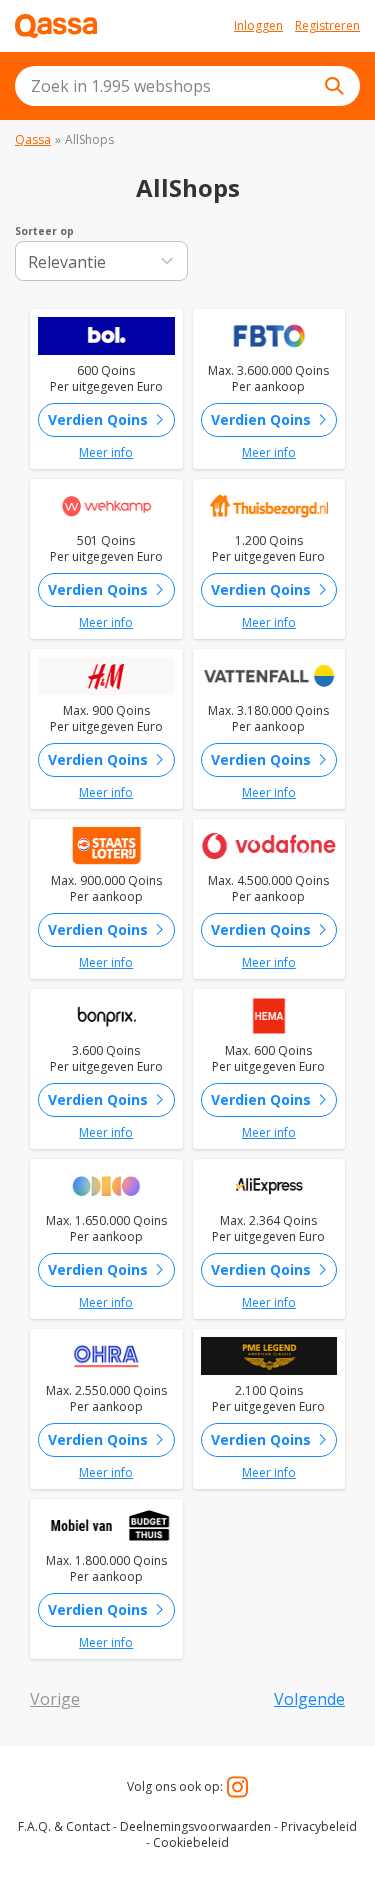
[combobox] (187, 86)
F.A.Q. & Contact (64, 1826)
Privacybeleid (319, 1826)
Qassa (33, 139)
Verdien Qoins (110, 420)
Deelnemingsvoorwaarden (195, 1826)
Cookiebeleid (191, 1842)
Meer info (106, 453)
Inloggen (258, 26)
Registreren (327, 26)
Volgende (309, 1699)
